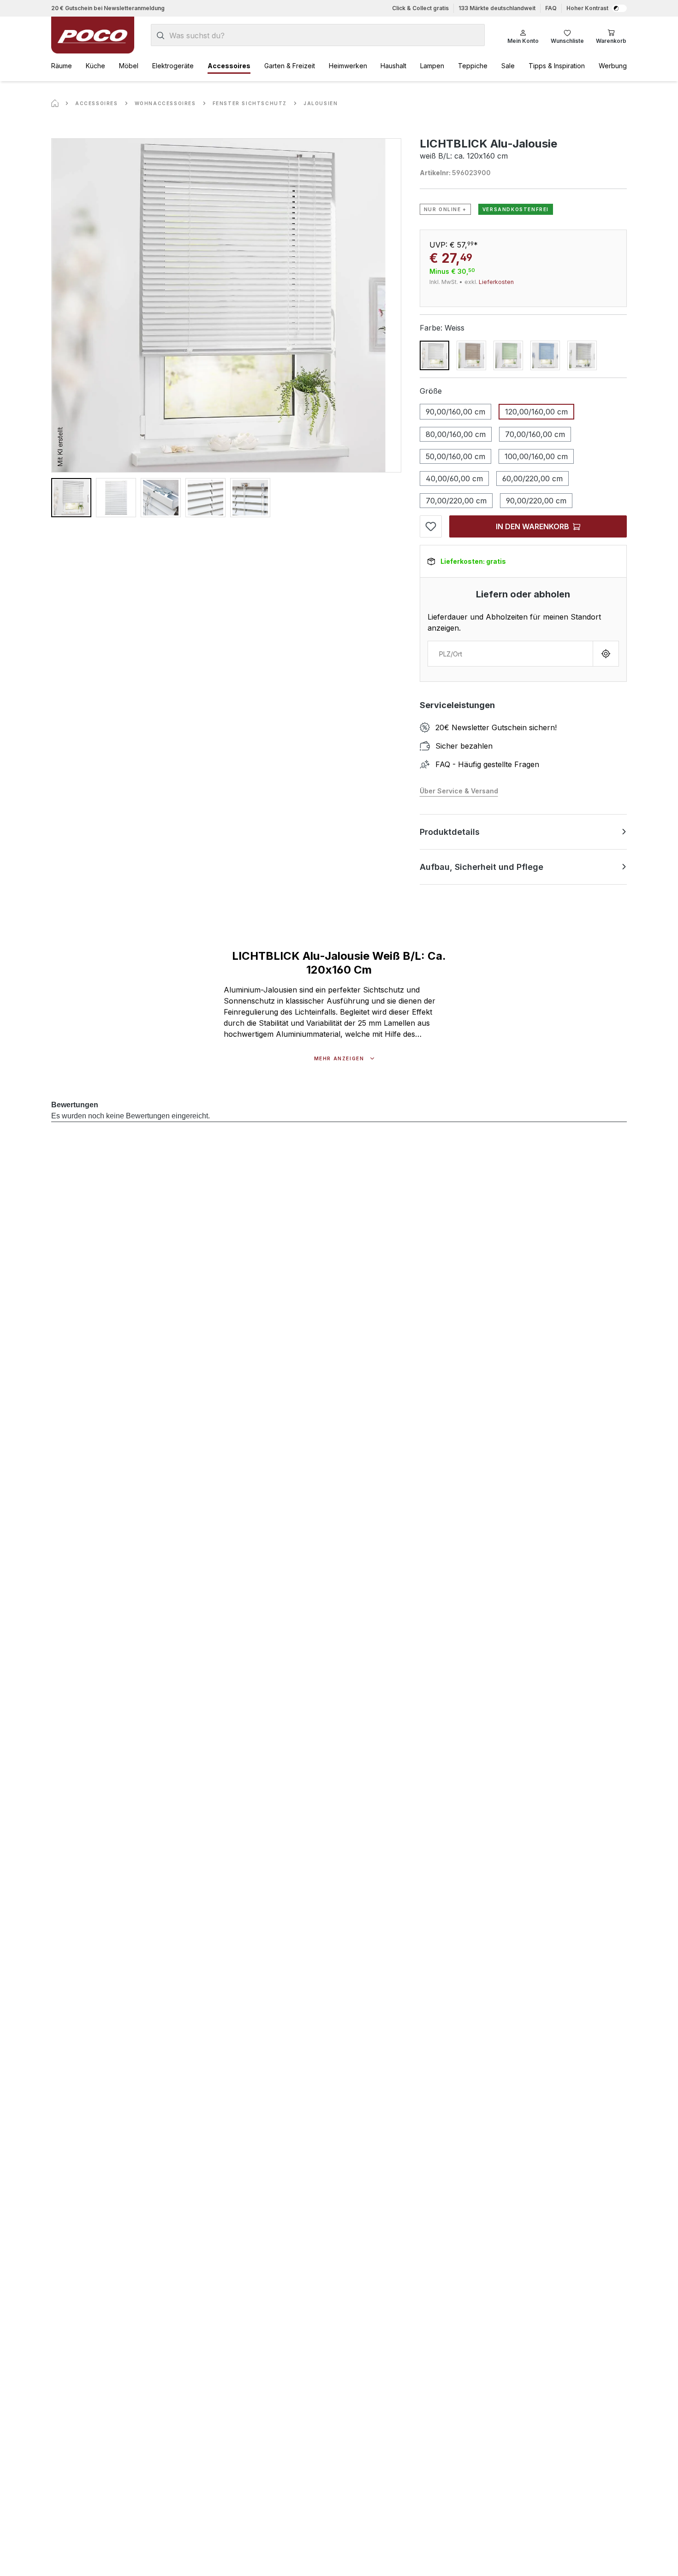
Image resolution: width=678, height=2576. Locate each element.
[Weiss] (434, 355)
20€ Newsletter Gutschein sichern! (496, 727)
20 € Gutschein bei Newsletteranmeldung (108, 8)
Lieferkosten (496, 282)
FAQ (551, 8)
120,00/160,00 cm (536, 412)
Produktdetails (450, 832)
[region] (226, 328)
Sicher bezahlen (464, 746)
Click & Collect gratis (420, 8)
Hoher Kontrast (587, 8)
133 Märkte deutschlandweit (497, 8)
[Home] (55, 103)
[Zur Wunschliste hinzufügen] (431, 526)
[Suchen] (161, 35)
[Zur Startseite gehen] (93, 35)
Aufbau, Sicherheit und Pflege (482, 867)
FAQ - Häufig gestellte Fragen (487, 764)
